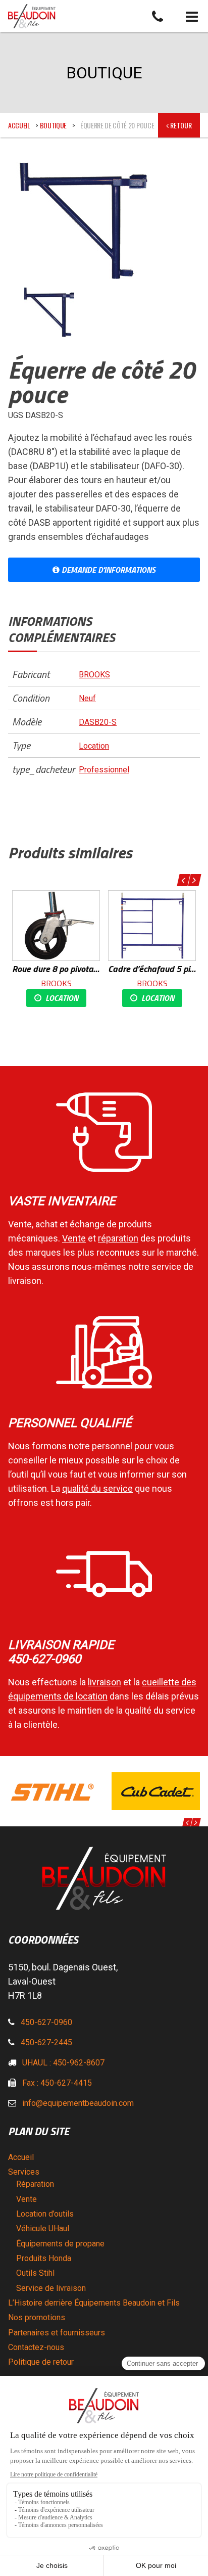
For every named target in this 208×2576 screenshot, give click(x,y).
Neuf (87, 698)
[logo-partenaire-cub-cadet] (156, 1791)
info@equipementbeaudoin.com (78, 2103)
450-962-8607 (79, 2063)
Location (94, 746)
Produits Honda (44, 2258)
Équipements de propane (60, 2244)
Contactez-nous (36, 2347)
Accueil (19, 125)
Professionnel (104, 770)
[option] (56, 949)
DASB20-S (98, 722)
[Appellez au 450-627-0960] (158, 16)
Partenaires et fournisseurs (57, 2333)
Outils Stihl (35, 2273)
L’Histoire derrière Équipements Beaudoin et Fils (94, 2303)
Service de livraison (51, 2288)
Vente (27, 2199)
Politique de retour (41, 2362)
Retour (180, 125)
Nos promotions (37, 2317)
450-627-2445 (46, 2042)
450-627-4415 (66, 2083)
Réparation (35, 2184)
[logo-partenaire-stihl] (52, 1791)
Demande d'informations (108, 570)
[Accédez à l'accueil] (108, 16)
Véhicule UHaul (43, 2228)
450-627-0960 (46, 2022)
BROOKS (94, 675)
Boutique (53, 125)
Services (24, 2172)
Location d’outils (45, 2214)
